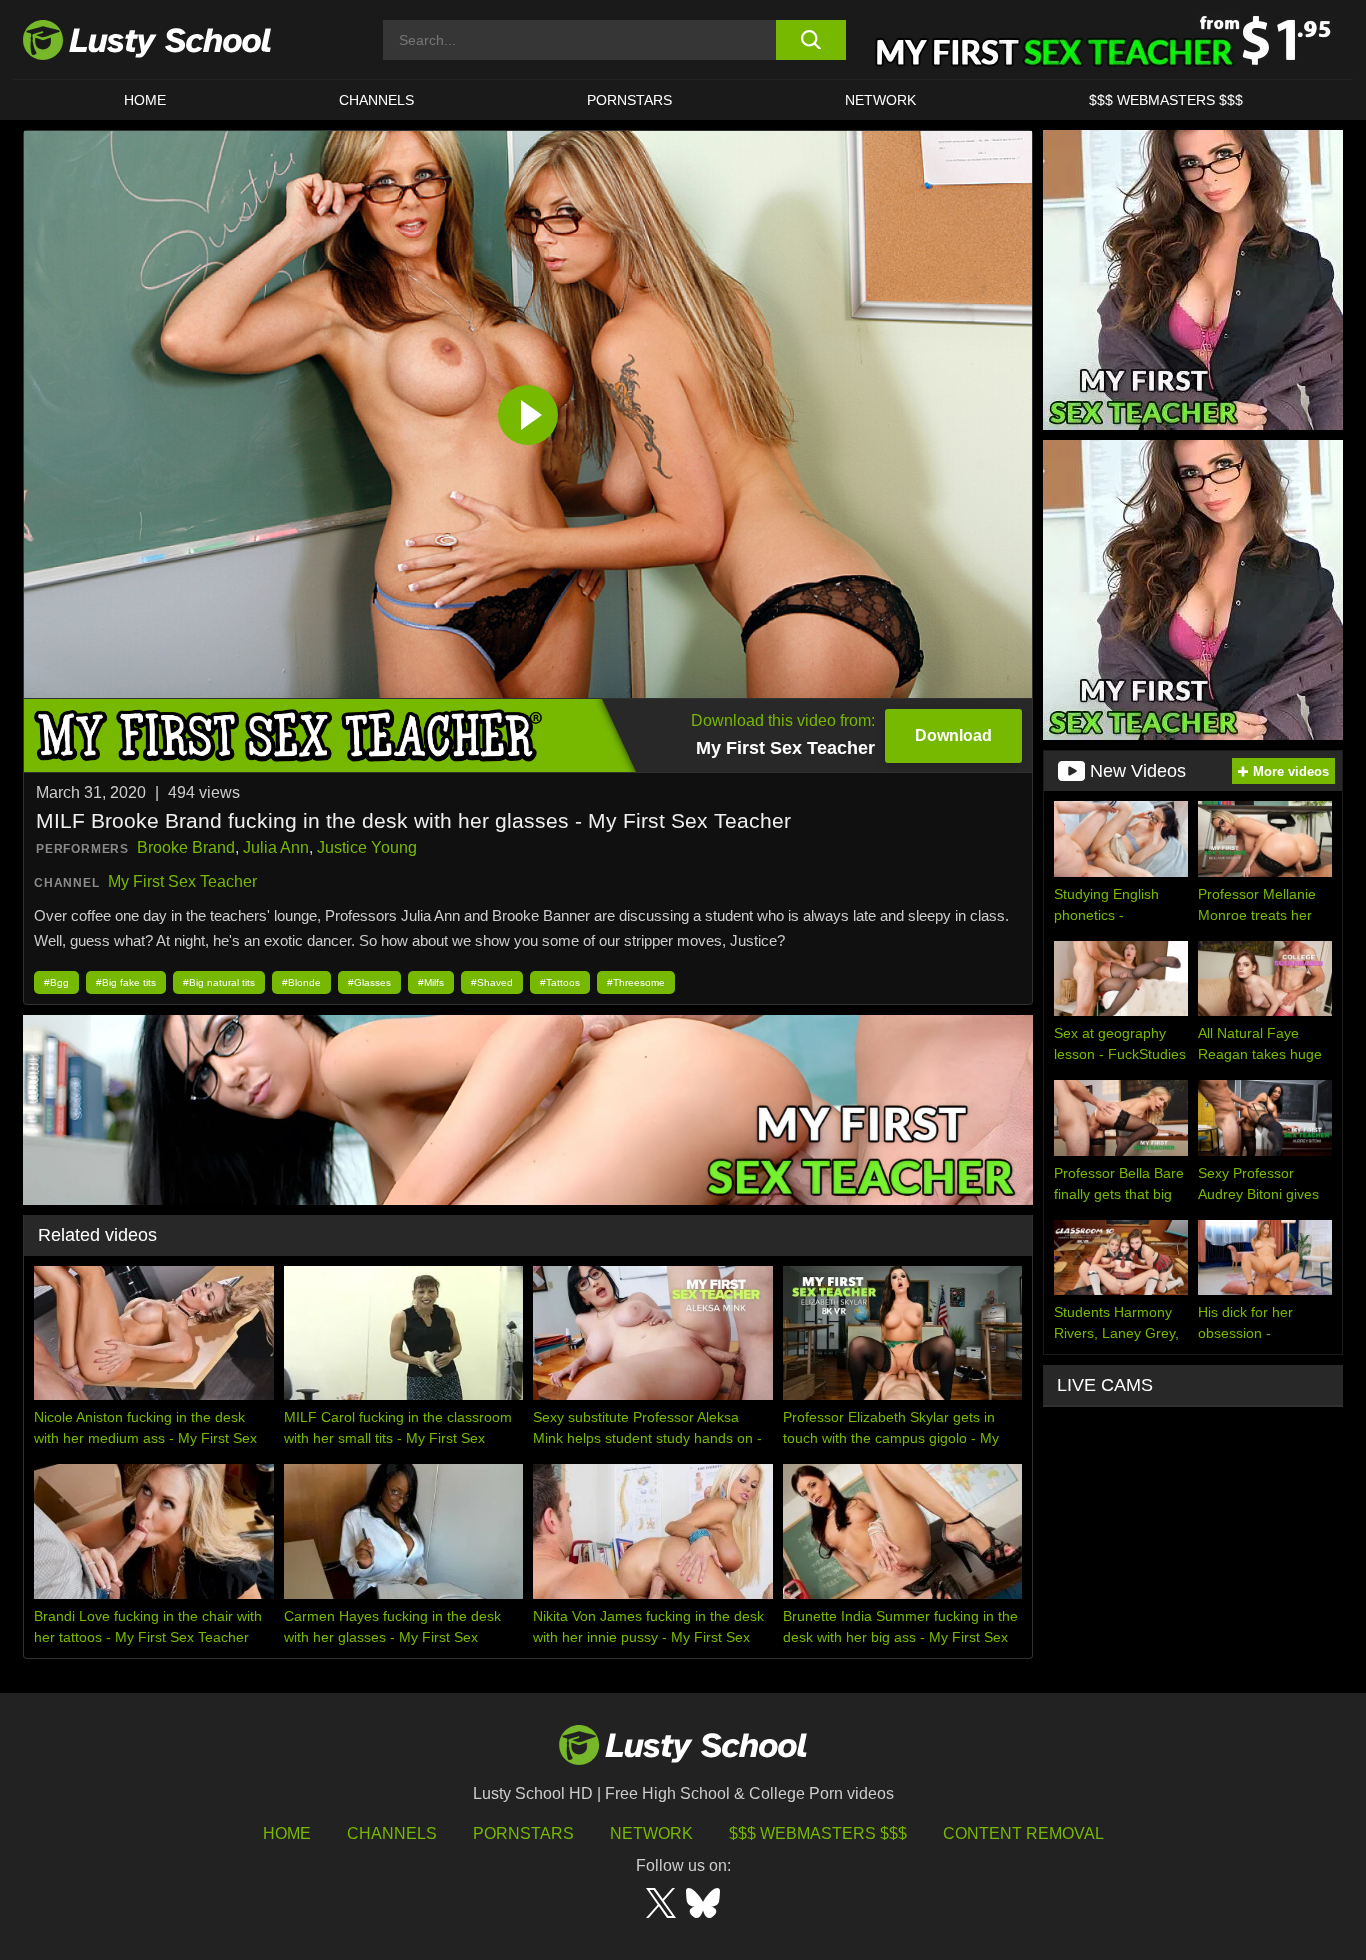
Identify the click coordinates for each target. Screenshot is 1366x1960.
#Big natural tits (219, 982)
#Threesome (636, 982)
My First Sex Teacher (182, 881)
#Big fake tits (126, 982)
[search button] (810, 40)
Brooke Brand (186, 847)
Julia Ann (276, 847)
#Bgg (56, 982)
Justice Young (367, 847)
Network (880, 100)
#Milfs (431, 982)
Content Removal (1023, 1833)
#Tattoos (560, 982)
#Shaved (492, 982)
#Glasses (369, 982)
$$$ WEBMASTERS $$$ (1166, 100)
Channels (376, 100)
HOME (145, 100)
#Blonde (301, 982)
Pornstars (629, 100)
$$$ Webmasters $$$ (818, 1833)
